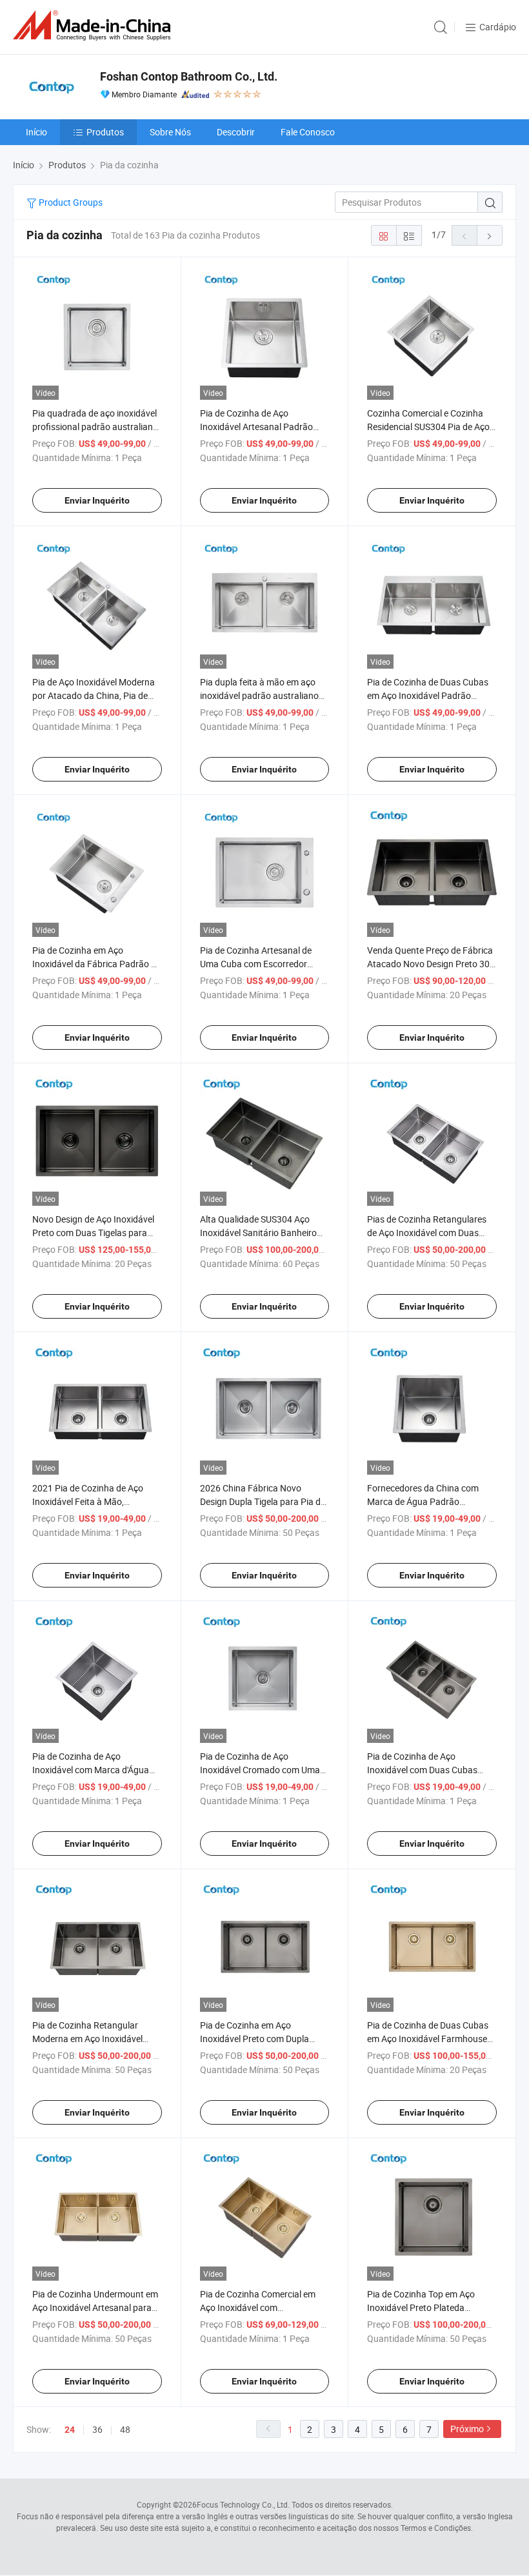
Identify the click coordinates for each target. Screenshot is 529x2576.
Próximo (467, 2429)
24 (70, 2430)
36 (97, 2429)
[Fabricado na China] (94, 25)
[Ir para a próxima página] (490, 235)
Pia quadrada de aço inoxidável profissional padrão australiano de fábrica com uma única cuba (95, 427)
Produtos (105, 132)
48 (125, 2429)
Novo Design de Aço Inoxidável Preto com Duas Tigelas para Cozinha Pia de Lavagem (93, 1233)
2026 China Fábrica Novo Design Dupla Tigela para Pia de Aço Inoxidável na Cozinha (263, 1501)
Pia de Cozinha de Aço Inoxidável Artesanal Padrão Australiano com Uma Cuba (256, 427)
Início (36, 132)
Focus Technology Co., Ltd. (243, 2504)
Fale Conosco (308, 132)
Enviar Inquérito (97, 500)
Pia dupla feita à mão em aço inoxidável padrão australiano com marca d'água (259, 695)
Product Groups (70, 202)
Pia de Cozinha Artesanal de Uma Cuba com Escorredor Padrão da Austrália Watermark (263, 964)
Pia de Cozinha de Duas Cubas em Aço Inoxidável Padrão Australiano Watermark (428, 695)
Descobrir (236, 132)
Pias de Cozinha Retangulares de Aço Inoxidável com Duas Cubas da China (427, 1233)
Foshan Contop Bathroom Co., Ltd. (189, 76)
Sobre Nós (170, 132)
